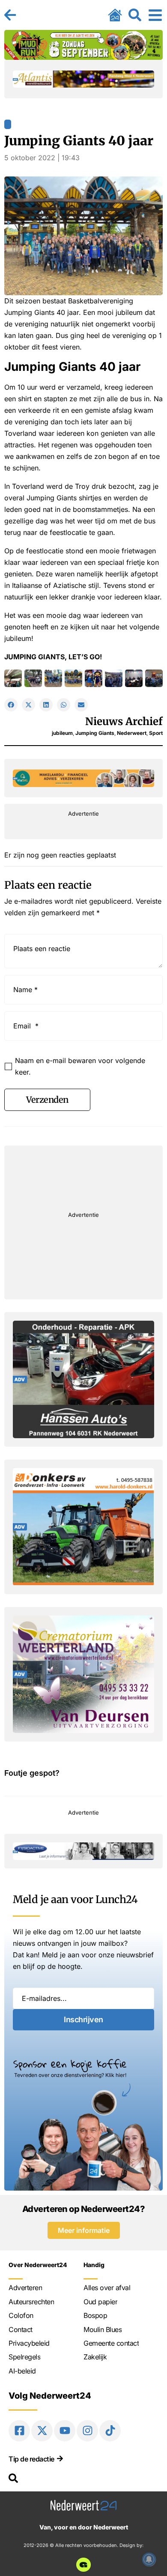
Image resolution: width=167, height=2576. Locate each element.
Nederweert (132, 733)
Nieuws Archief (124, 721)
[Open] (155, 15)
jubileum (62, 733)
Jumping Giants (95, 733)
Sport (156, 733)
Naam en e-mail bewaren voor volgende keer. (80, 1066)
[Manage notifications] (149, 2559)
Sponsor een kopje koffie (70, 2064)
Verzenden (47, 1100)
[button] (11, 705)
